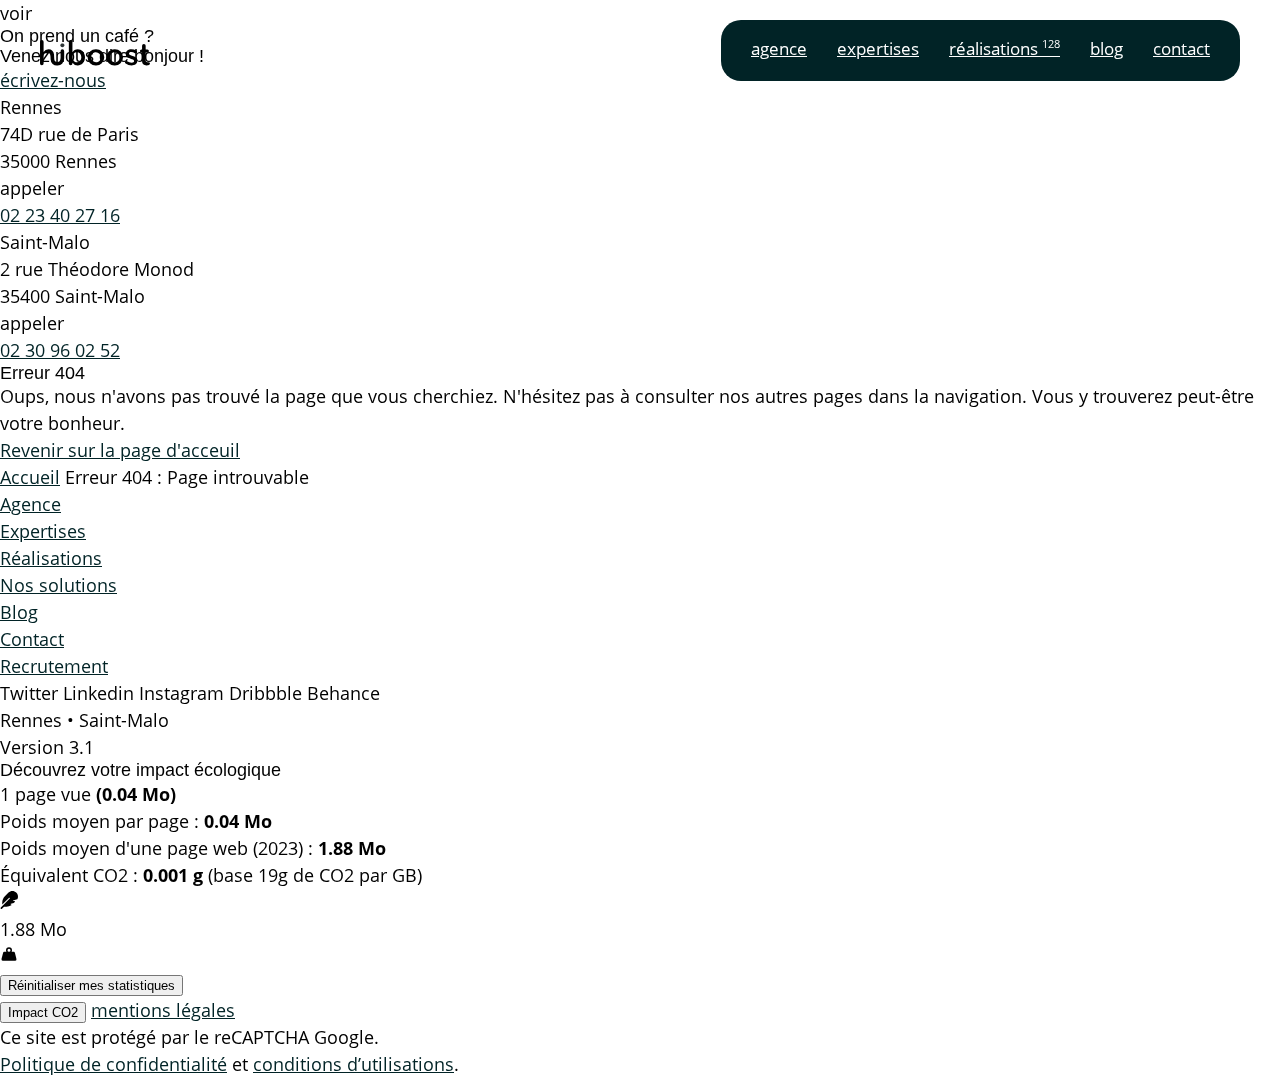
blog (1106, 48)
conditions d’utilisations (353, 1064)
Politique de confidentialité (113, 1064)
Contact (32, 639)
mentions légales (163, 1010)
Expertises (43, 531)
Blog (19, 612)
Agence (30, 504)
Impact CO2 (43, 1012)
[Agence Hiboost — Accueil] (95, 56)
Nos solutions (58, 585)
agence (779, 48)
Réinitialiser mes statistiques (91, 985)
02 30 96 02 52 (60, 350)
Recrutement (54, 666)
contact (1181, 48)
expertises (878, 48)
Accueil (30, 477)
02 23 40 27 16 (60, 215)
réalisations (1004, 48)
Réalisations (51, 558)
